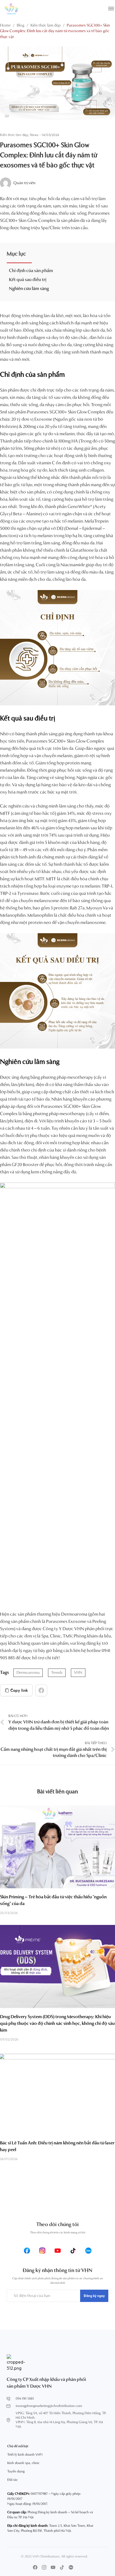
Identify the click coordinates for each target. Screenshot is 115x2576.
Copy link (19, 1690)
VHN (78, 1673)
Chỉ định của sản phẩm (31, 271)
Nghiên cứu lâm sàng (29, 289)
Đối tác (13, 2480)
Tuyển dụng (16, 2472)
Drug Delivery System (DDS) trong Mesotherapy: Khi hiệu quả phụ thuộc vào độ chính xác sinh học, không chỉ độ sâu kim (57, 2024)
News (34, 135)
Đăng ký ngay (94, 2296)
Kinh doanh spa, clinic (23, 2463)
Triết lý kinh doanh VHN (25, 2455)
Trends (57, 1673)
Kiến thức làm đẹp (14, 135)
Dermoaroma (28, 1673)
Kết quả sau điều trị (28, 280)
